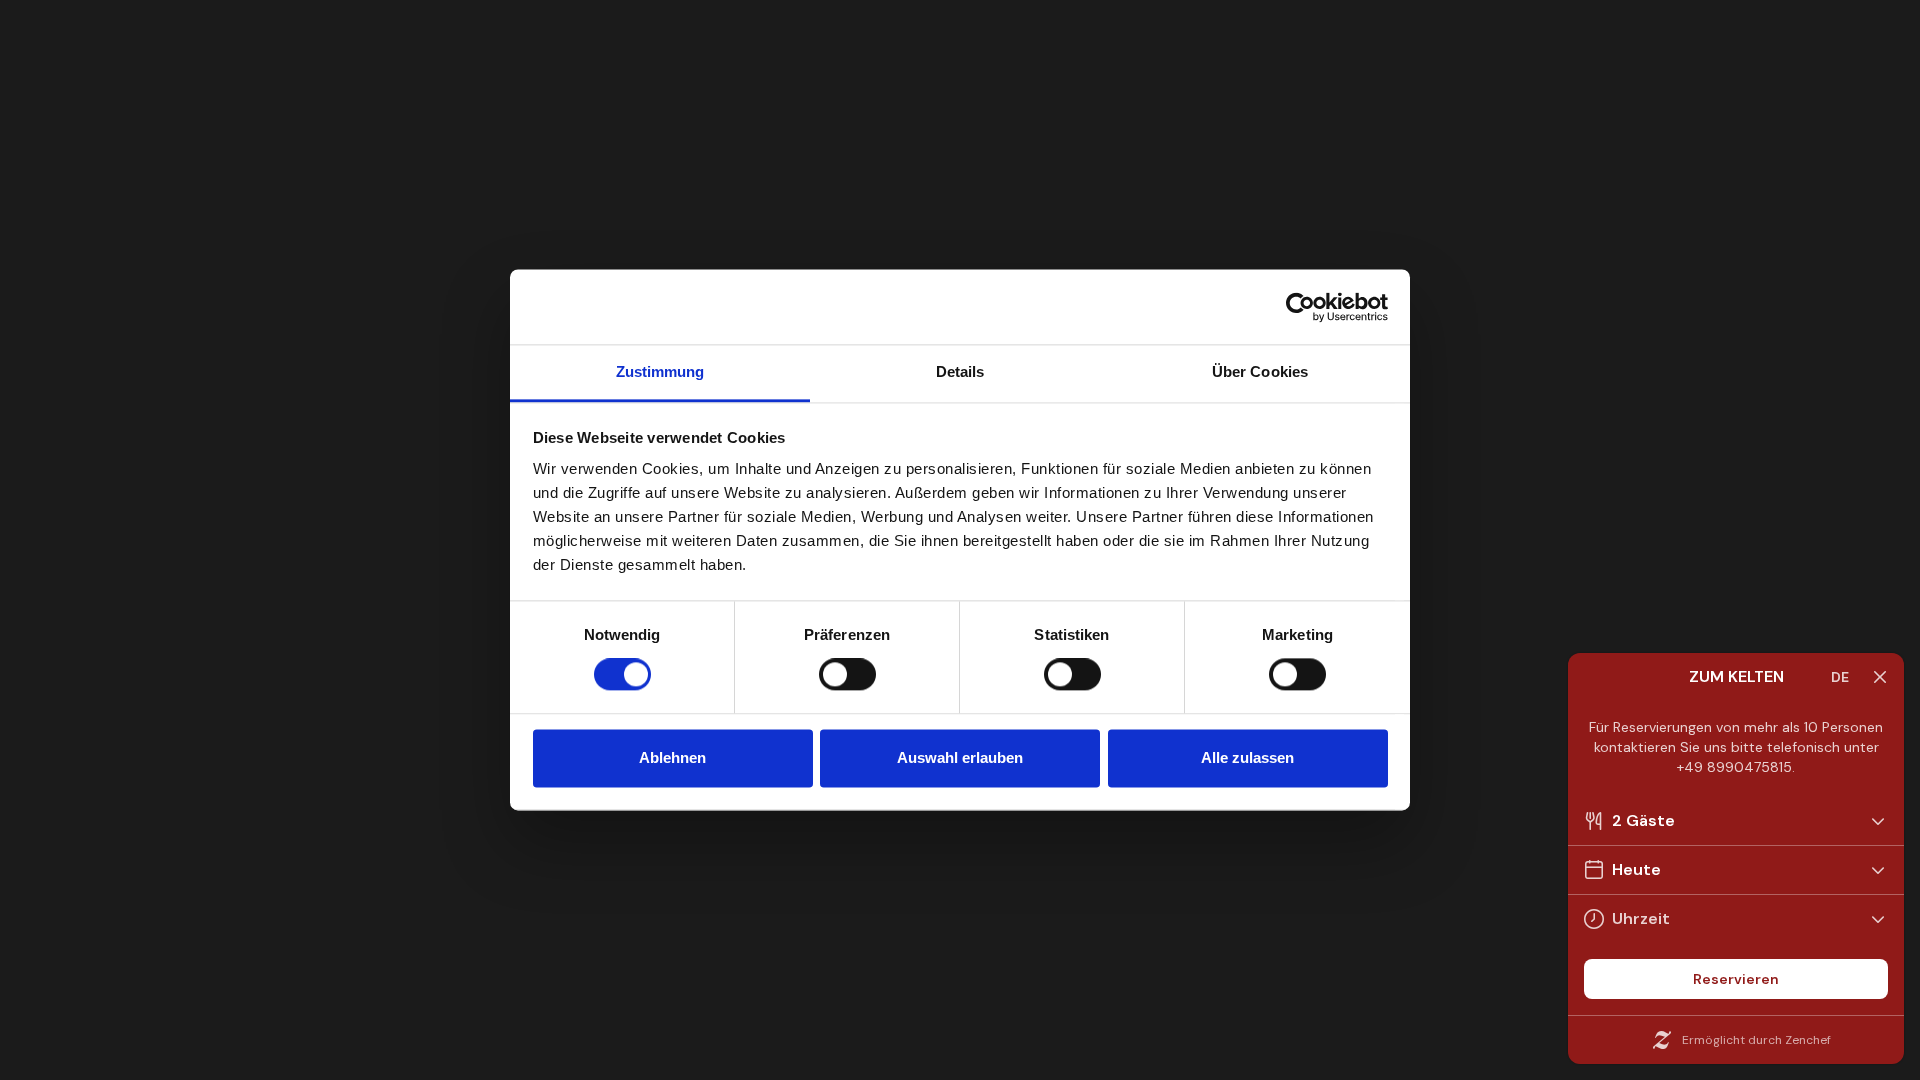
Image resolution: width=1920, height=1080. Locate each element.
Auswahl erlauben (960, 757)
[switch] (847, 675)
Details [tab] (960, 371)
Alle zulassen (1247, 757)
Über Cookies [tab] (1260, 371)
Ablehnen (672, 757)
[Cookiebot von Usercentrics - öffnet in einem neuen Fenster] (1300, 307)
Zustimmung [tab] (660, 371)
